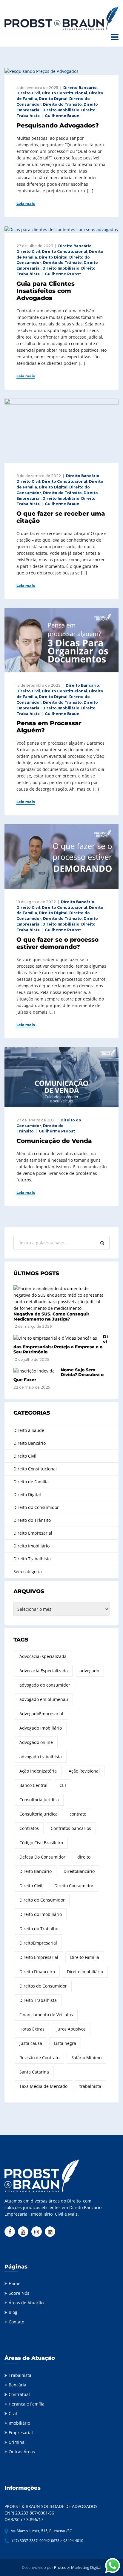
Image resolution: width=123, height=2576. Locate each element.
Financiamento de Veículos (46, 2015)
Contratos (29, 1828)
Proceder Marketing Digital (78, 2567)
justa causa (31, 2043)
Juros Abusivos (71, 2029)
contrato (78, 1814)
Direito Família (85, 1957)
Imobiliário (19, 2423)
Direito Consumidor (74, 1886)
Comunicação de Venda (54, 1141)
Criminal (17, 2442)
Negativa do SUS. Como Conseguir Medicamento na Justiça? (51, 1317)
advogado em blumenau (44, 1699)
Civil (13, 2413)
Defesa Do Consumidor (42, 1857)
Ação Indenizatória (38, 1771)
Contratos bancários (71, 1828)
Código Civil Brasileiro (41, 1843)
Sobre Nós (19, 2293)
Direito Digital (53, 99)
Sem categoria (28, 1571)
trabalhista (90, 2086)
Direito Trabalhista (32, 1559)
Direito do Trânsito (62, 104)
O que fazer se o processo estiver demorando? (57, 943)
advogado (89, 1671)
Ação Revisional (84, 1771)
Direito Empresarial (33, 1533)
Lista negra (65, 2043)
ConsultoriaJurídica (39, 1814)
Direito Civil (28, 93)
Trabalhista (20, 2375)
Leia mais (26, 204)
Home (14, 2284)
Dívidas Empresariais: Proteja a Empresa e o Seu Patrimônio (61, 1344)
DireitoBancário (79, 1871)
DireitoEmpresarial (38, 1943)
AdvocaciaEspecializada (43, 1656)
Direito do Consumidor (36, 1507)
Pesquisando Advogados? (58, 125)
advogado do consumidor (45, 1685)
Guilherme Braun (62, 116)
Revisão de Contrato (39, 2058)
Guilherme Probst (63, 274)
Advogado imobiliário (41, 1728)
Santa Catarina (34, 2072)
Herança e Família (27, 2404)
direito (84, 1857)
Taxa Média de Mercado (43, 2086)
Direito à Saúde (29, 1430)
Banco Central (33, 1785)
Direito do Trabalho (39, 1929)
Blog (13, 2312)
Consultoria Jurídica (39, 1800)
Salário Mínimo (86, 2058)
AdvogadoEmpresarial (41, 1714)
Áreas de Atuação (26, 2303)
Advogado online (36, 1742)
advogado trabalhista (41, 1757)
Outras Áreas (22, 2452)
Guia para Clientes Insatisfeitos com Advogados (46, 291)
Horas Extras (32, 2029)
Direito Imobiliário (61, 110)
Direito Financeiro (37, 1972)
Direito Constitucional (64, 93)
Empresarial (21, 2433)
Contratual (19, 2394)
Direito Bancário (80, 88)
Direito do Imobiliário (41, 1914)
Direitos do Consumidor (43, 1986)
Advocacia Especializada (44, 1671)
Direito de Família (31, 1482)
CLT (63, 1785)
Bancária (17, 2385)
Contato (16, 2322)
